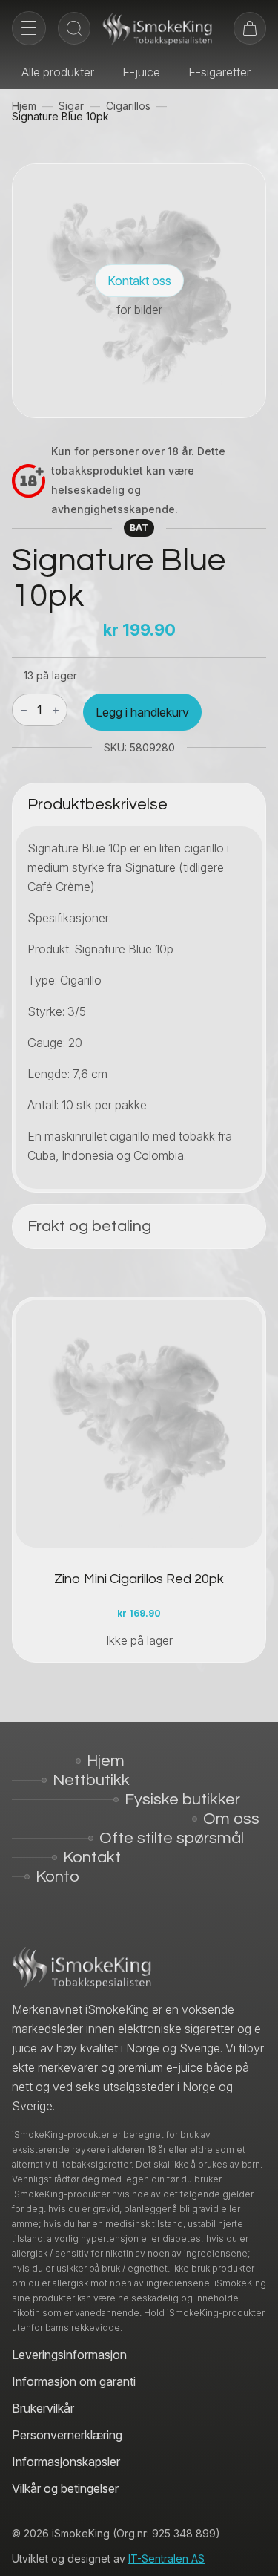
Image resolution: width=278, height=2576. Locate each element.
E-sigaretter (219, 72)
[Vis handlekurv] (250, 28)
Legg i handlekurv (142, 712)
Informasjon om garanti (74, 2381)
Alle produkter (58, 72)
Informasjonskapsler (66, 2462)
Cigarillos (128, 106)
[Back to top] (256, 2554)
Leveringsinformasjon (69, 2355)
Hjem (24, 106)
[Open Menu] (29, 28)
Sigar (71, 106)
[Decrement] (24, 710)
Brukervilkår (43, 2408)
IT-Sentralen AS (166, 2559)
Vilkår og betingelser (65, 2488)
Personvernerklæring (67, 2435)
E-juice (141, 72)
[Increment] (56, 710)
